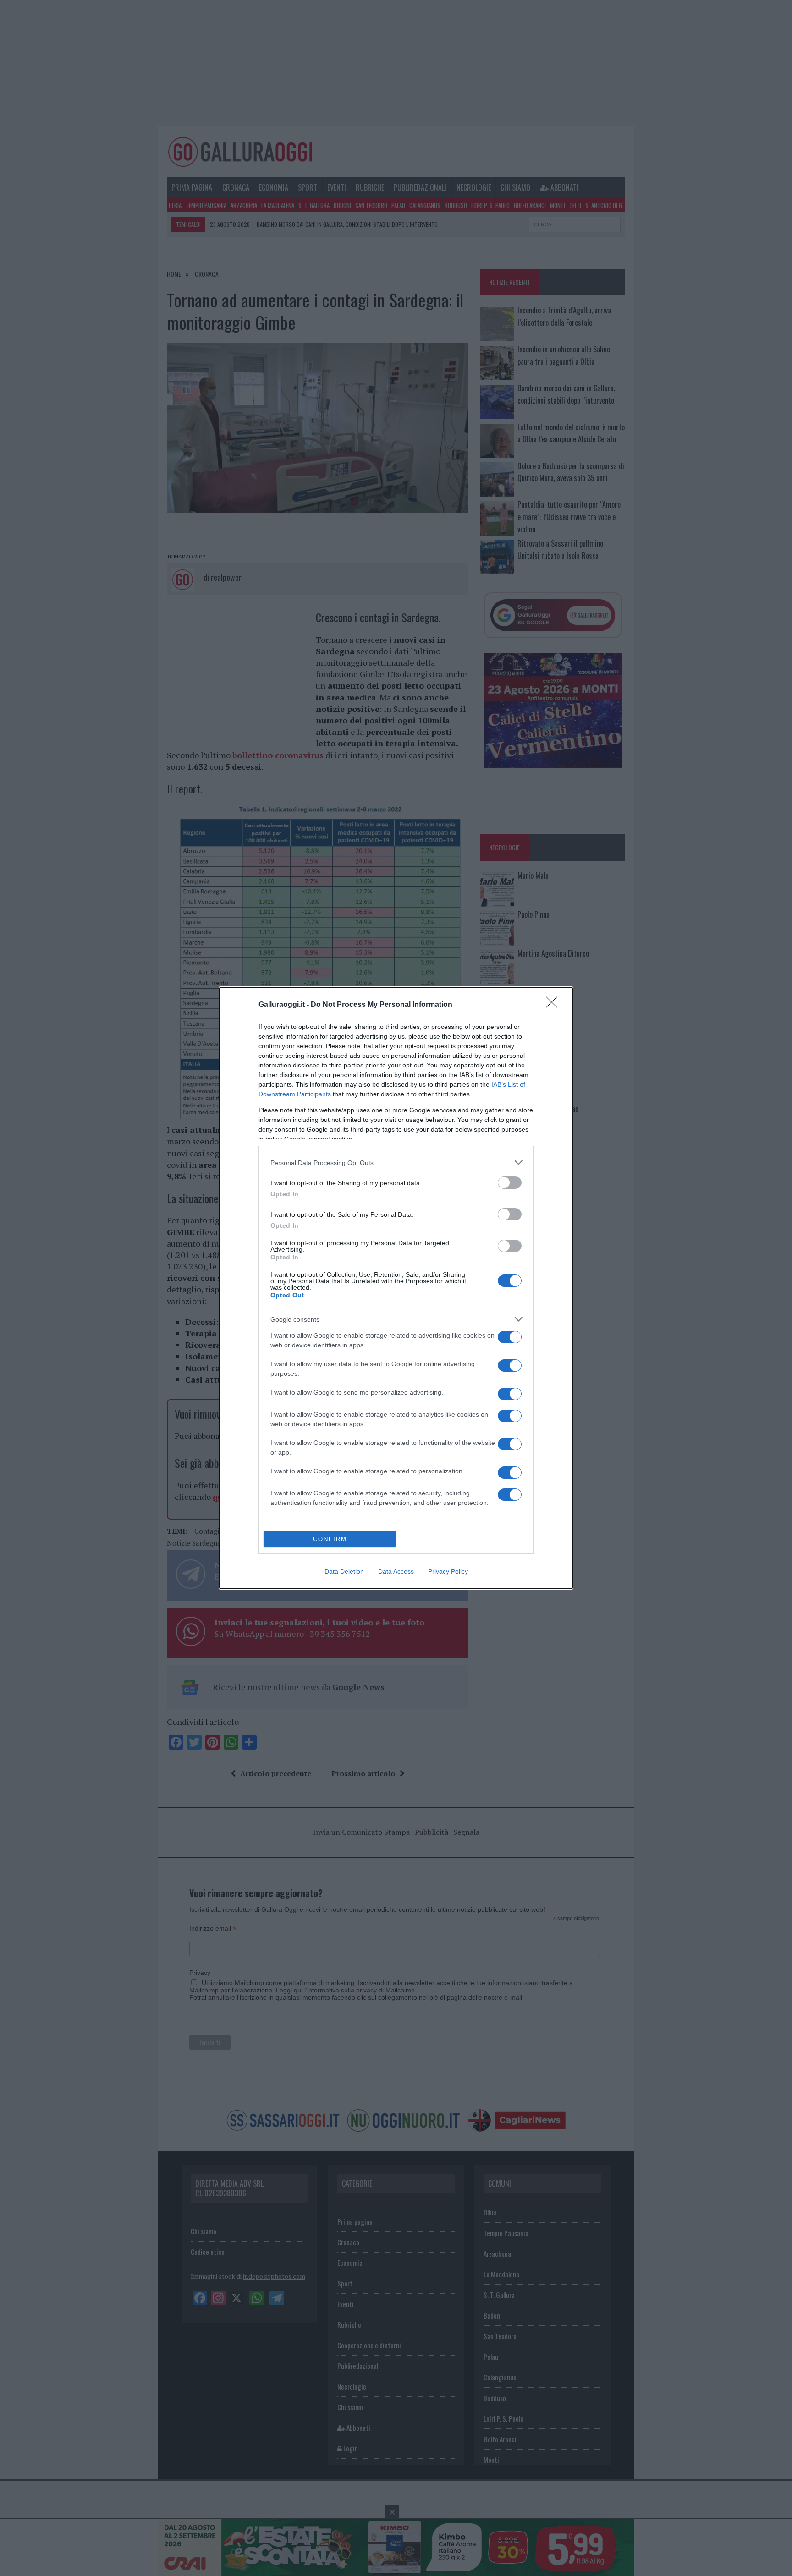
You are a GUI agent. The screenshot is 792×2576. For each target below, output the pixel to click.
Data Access (396, 1571)
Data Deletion (344, 1571)
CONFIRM (330, 1539)
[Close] (555, 1005)
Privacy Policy (448, 1571)
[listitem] (396, 1162)
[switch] (510, 1183)
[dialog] (396, 1288)
